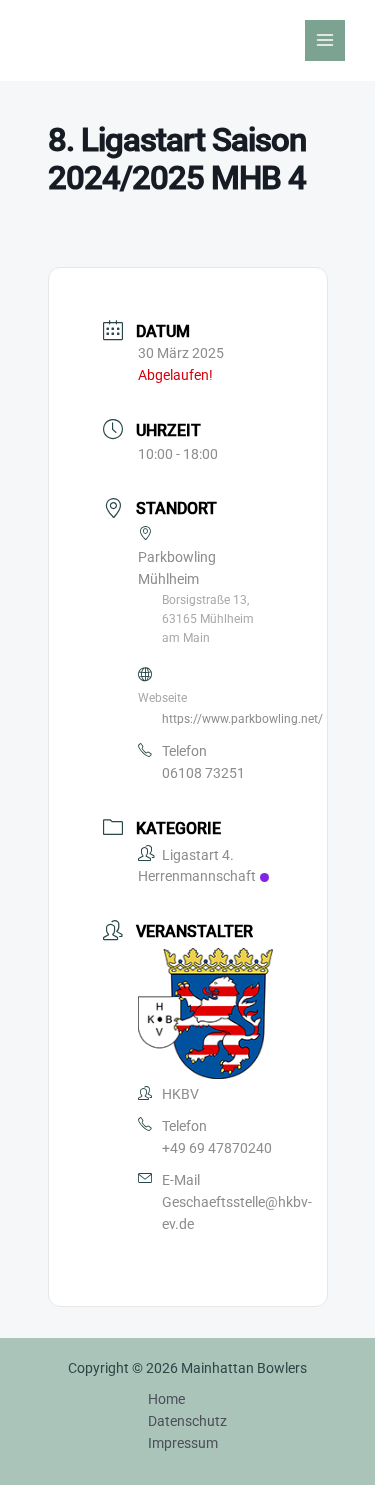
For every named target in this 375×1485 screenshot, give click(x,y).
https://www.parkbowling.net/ (242, 719)
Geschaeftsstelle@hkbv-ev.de (237, 1213)
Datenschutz (187, 1421)
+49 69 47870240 (217, 1148)
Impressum (183, 1443)
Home (166, 1399)
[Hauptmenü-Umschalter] (325, 40)
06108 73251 (203, 773)
